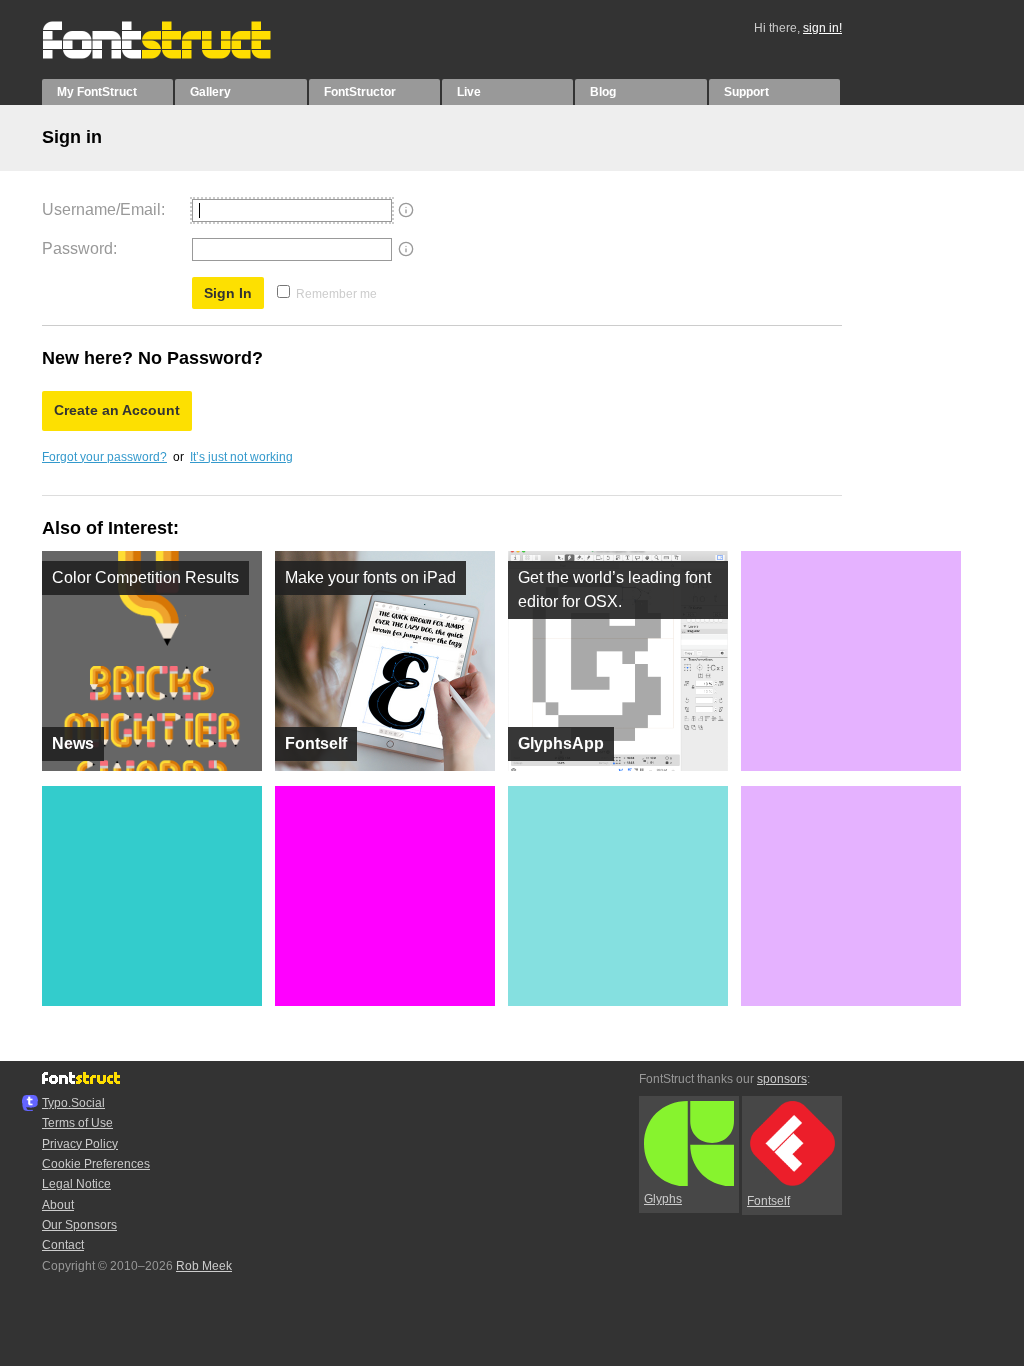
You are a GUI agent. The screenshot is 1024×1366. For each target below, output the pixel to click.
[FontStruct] (177, 55)
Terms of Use (77, 1123)
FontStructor (360, 92)
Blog (603, 92)
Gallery (210, 92)
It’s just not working (241, 457)
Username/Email (101, 209)
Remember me (336, 294)
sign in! (822, 28)
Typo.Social (73, 1103)
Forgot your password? (104, 457)
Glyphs (663, 1199)
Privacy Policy (80, 1144)
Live (469, 92)
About (58, 1205)
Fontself (768, 1201)
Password (77, 248)
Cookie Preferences (96, 1164)
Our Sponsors (79, 1225)
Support (746, 92)
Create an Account (117, 410)
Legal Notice (76, 1184)
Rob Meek (204, 1266)
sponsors (782, 1079)
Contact (63, 1245)
